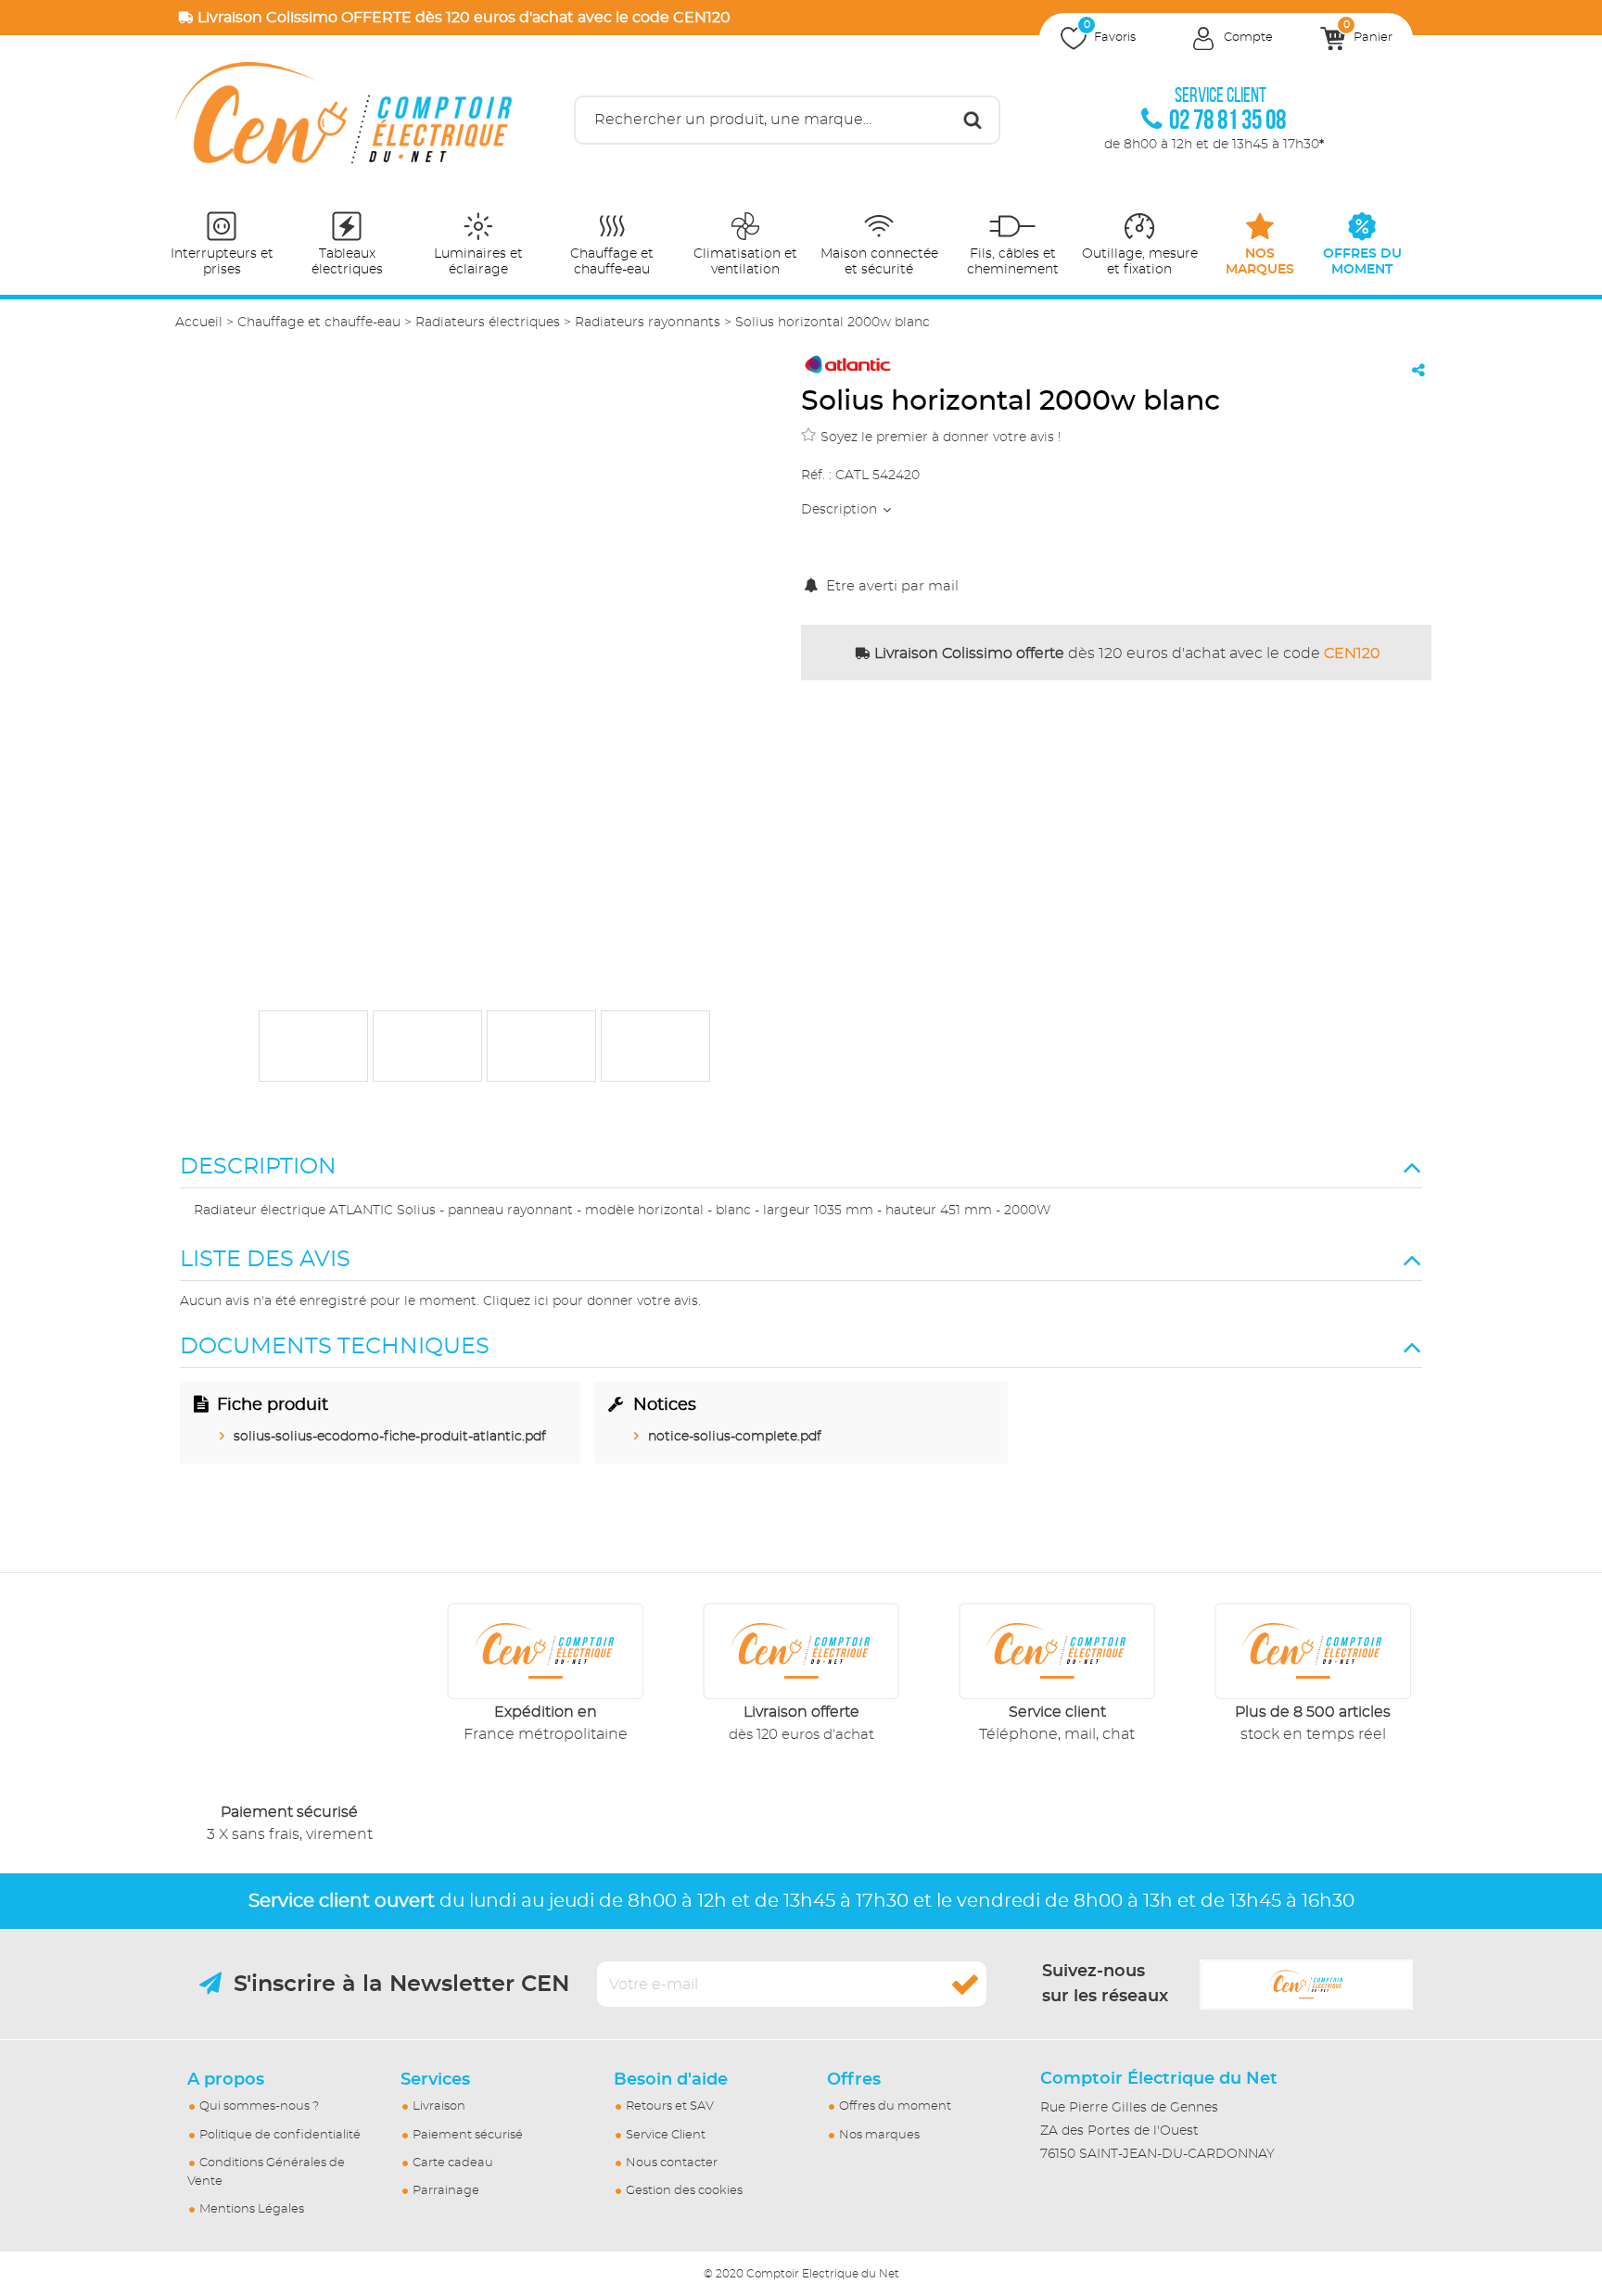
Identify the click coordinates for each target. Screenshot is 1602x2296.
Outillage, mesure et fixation (1140, 262)
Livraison (439, 2106)
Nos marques (879, 2135)
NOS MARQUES (1260, 262)
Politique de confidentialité (280, 2135)
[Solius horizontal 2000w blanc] (313, 1046)
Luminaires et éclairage (478, 262)
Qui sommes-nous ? (259, 2106)
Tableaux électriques (347, 262)
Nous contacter (672, 2163)
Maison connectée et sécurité (879, 262)
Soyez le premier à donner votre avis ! (941, 438)
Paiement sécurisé (468, 2135)
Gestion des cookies (684, 2191)
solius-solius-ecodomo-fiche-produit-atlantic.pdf (390, 1437)
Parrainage (446, 2191)
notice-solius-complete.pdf (735, 1437)
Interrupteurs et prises (222, 262)
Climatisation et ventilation (745, 262)
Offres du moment (895, 2106)
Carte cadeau (453, 2163)
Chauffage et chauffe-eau (612, 262)
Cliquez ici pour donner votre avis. (592, 1301)
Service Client (666, 2135)
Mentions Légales (252, 2209)
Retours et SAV (670, 2106)
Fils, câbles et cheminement (1013, 262)
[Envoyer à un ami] (1418, 370)
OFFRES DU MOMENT (1362, 262)
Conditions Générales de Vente (266, 2172)
